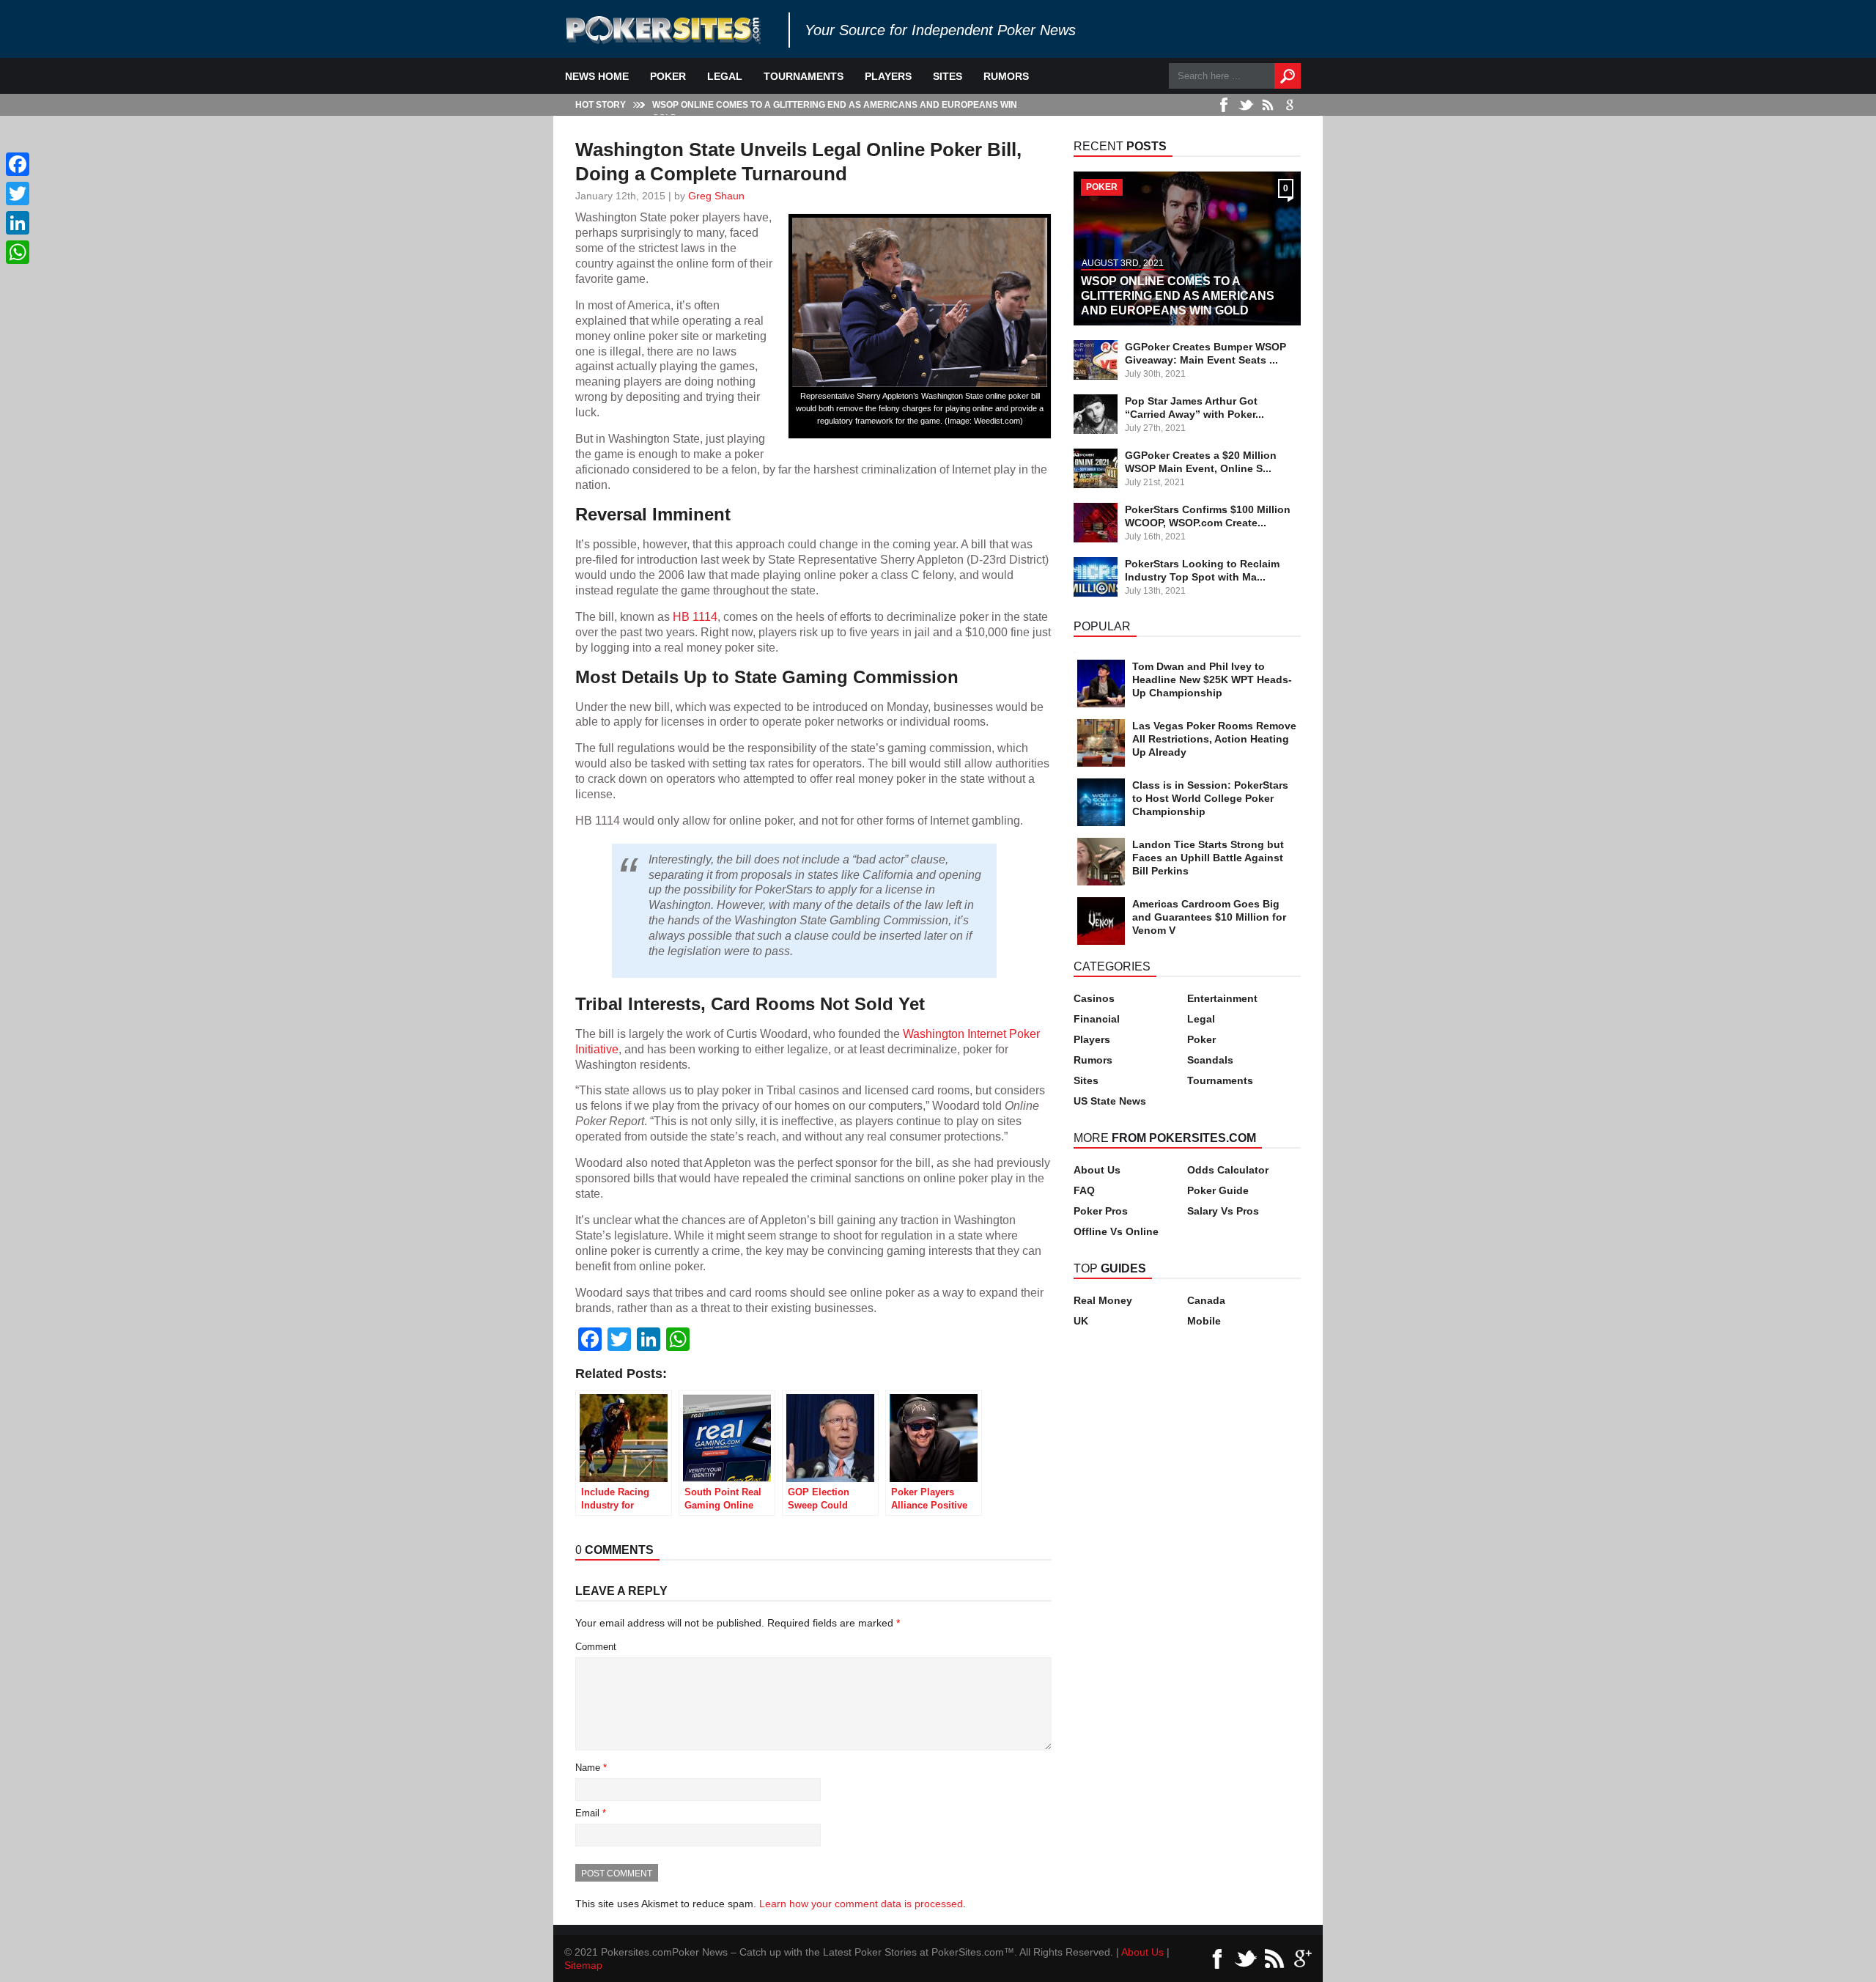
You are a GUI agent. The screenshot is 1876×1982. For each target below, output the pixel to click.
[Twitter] (18, 194)
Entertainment (1222, 998)
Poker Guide (1218, 1190)
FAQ (1084, 1190)
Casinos (1094, 998)
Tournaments (804, 76)
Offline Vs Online (1116, 1231)
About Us (1097, 1170)
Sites (948, 76)
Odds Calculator (1228, 1170)
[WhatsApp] (18, 252)
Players (888, 76)
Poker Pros (1101, 1211)
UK (1081, 1321)
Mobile (1204, 1321)
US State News (1110, 1101)
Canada (1206, 1300)
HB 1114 (695, 616)
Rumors (1006, 76)
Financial (1097, 1019)
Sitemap (583, 1965)
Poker (668, 76)
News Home (597, 76)
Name (591, 1768)
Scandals (1210, 1060)
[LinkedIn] (18, 223)
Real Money (1103, 1300)
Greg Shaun (716, 196)
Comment (596, 1647)
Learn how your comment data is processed (861, 1904)
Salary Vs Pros (1223, 1211)
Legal (725, 76)
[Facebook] (18, 164)
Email (591, 1813)
